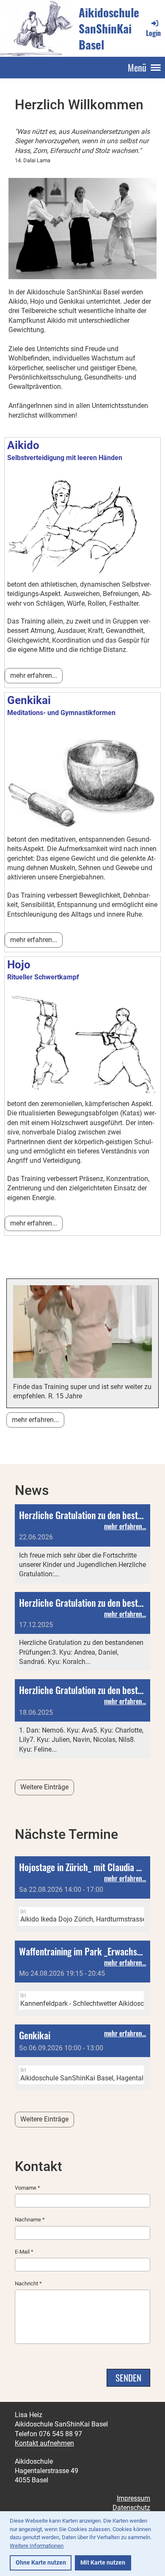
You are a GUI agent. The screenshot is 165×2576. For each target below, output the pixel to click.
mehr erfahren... (34, 675)
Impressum (133, 2498)
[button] (82, 1894)
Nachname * (30, 2220)
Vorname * (27, 2188)
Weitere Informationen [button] (37, 2546)
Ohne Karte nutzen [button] (41, 2563)
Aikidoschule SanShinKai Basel (109, 29)
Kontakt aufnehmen (44, 2443)
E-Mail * (24, 2252)
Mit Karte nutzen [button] (103, 2563)
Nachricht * (28, 2283)
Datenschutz (131, 2508)
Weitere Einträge (44, 1787)
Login (153, 33)
